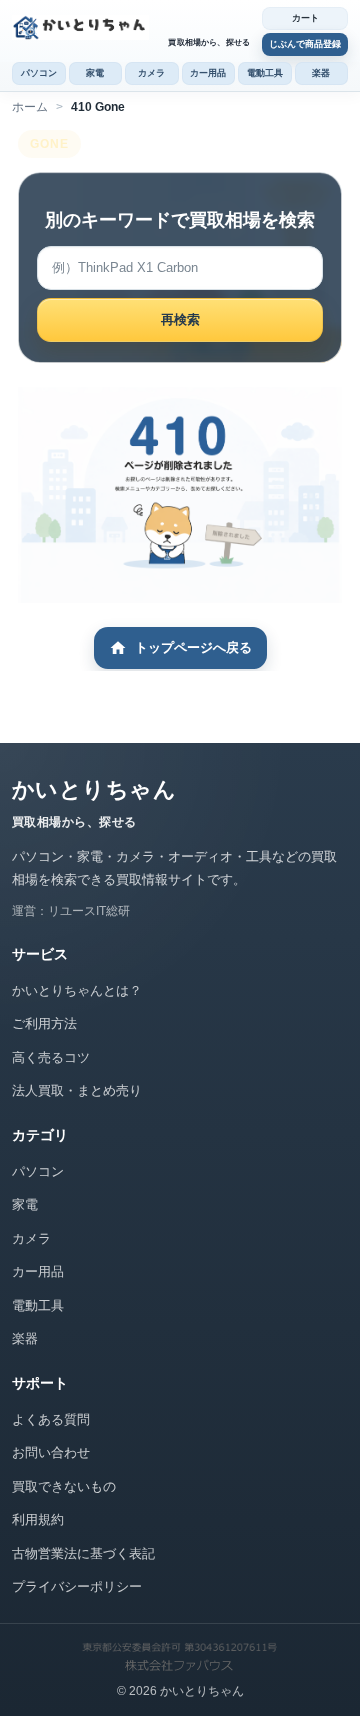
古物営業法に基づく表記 (83, 1553)
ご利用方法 (44, 1023)
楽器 (321, 73)
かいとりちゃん (94, 789)
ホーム (30, 107)
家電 (95, 73)
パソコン (39, 73)
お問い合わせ (51, 1452)
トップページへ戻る (193, 647)
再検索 (180, 319)
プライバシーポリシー (77, 1586)
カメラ (151, 73)
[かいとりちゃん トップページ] (132, 27)
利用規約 (38, 1519)
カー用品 (208, 73)
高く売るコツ (51, 1057)
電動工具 (265, 73)
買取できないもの (64, 1486)
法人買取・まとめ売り (77, 1090)
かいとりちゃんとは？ (77, 990)
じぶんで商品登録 (305, 44)
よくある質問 (51, 1419)
